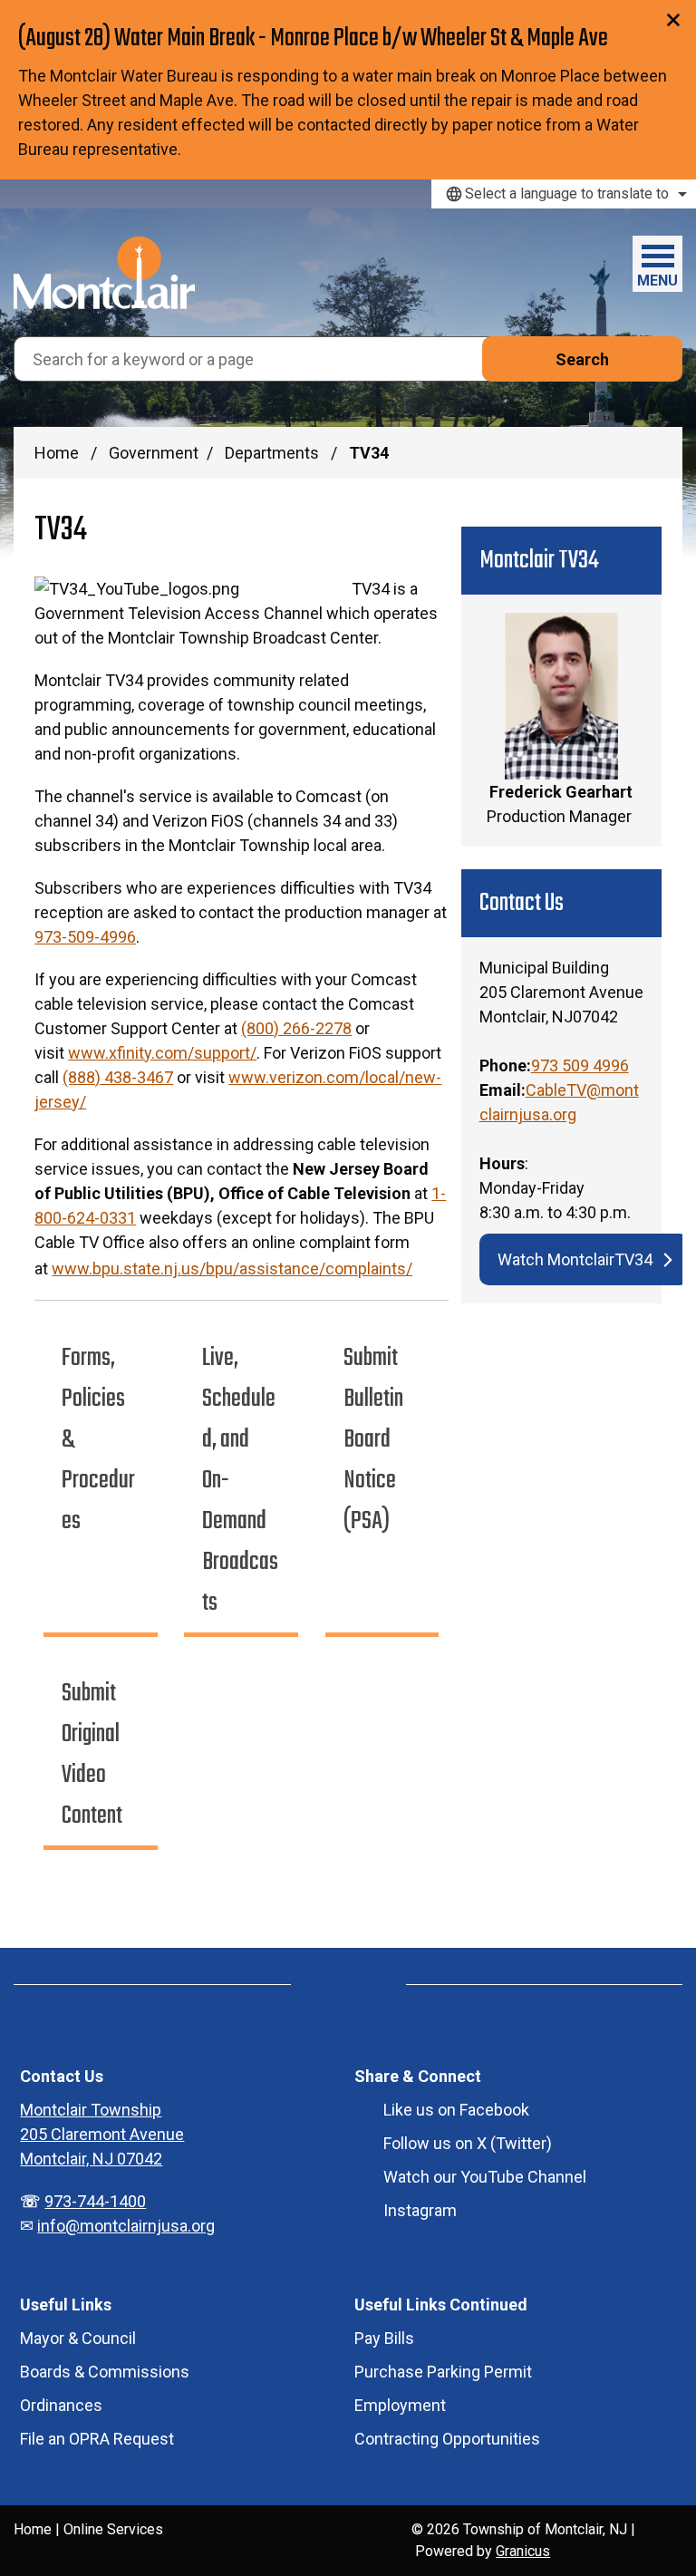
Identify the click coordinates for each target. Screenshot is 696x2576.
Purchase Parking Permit (443, 2372)
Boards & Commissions (105, 2372)
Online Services (113, 2529)
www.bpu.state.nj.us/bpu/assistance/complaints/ (232, 1269)
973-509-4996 (85, 937)
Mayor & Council (78, 2338)
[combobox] (564, 194)
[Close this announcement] (675, 20)
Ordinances (61, 2405)
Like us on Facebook (456, 2110)
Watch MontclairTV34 (575, 1259)
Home (57, 453)
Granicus (523, 2551)
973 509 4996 (580, 1065)
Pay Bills (384, 2338)
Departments (274, 453)
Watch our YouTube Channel (485, 2177)
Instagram (420, 2210)
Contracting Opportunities (447, 2439)
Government (154, 453)
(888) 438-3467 (118, 1077)
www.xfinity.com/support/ (162, 1053)
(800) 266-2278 (296, 1028)
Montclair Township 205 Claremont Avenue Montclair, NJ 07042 (102, 2134)
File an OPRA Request (97, 2439)
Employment (400, 2405)
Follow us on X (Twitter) (468, 2143)
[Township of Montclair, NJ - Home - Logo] (104, 272)
